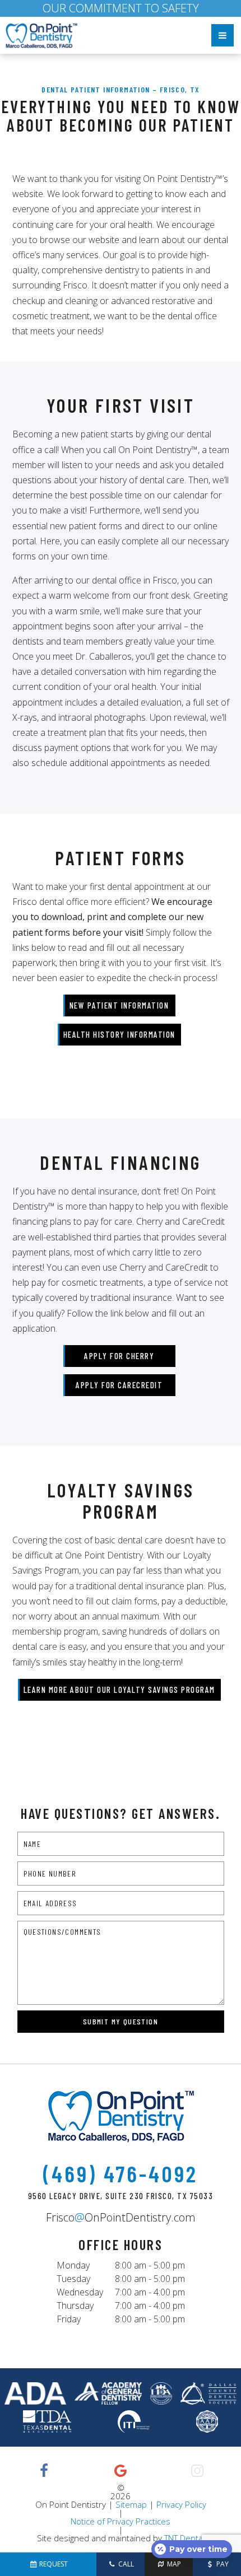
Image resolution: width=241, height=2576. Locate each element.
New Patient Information (119, 1005)
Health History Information (119, 1034)
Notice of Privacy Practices (121, 2521)
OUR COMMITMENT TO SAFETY (121, 8)
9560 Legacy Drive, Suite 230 (121, 2196)
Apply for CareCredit (119, 1385)
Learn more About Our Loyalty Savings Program (119, 1690)
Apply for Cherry (119, 1356)
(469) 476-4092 (121, 2173)
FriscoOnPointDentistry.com (121, 2218)
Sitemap (131, 2504)
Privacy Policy (181, 2504)
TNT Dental (184, 2538)
